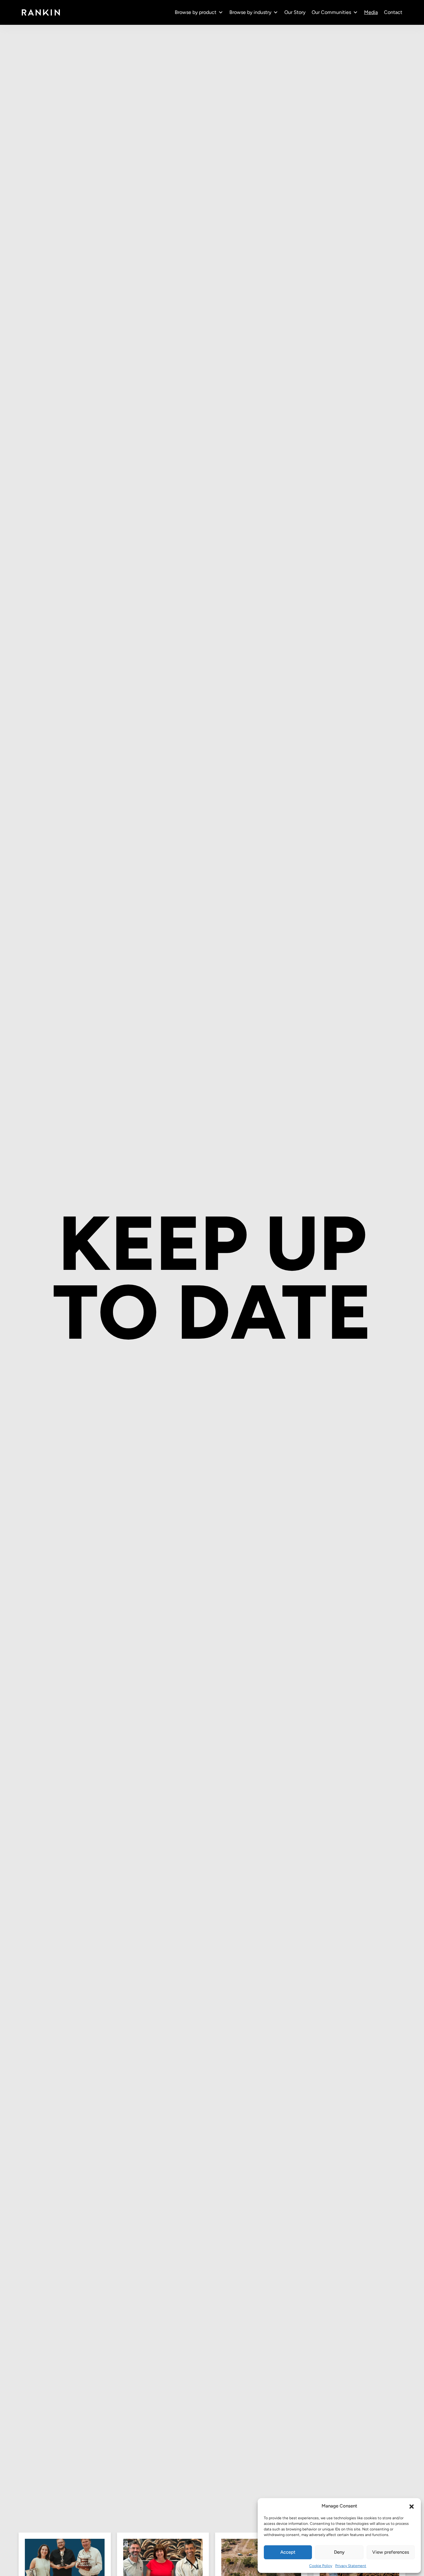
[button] (412, 2506)
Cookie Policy (321, 2566)
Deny (339, 2552)
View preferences (391, 2552)
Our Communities (331, 12)
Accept (288, 2552)
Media (371, 12)
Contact (393, 12)
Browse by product (196, 12)
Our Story (295, 12)
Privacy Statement (351, 2566)
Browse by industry (250, 12)
